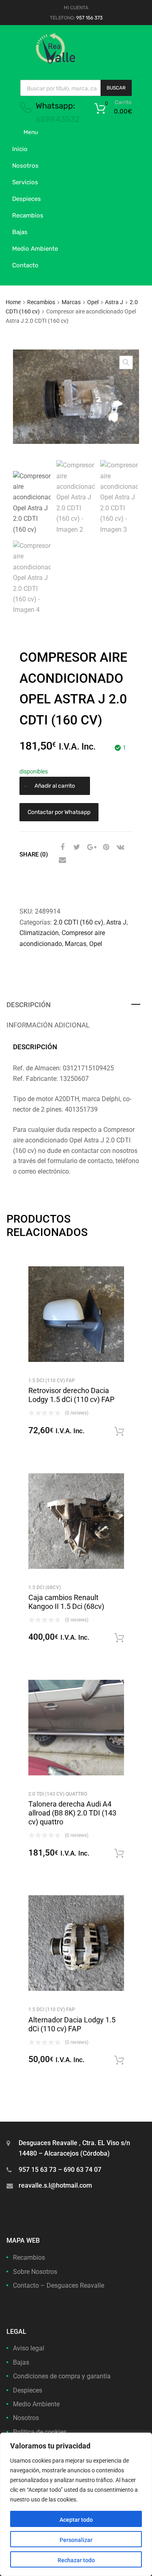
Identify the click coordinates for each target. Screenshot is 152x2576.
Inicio (20, 149)
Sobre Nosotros (35, 2272)
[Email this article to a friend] (61, 860)
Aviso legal (29, 2348)
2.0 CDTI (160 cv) (78, 922)
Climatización (39, 933)
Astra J (114, 302)
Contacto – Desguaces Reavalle (59, 2285)
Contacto (25, 265)
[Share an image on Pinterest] (105, 847)
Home (13, 302)
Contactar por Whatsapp (59, 812)
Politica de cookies (40, 2432)
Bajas (20, 232)
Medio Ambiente (35, 249)
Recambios (28, 215)
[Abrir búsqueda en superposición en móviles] (76, 88)
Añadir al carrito (55, 786)
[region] (76, 2504)
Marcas (71, 302)
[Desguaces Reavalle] (76, 62)
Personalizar (76, 2540)
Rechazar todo (76, 2560)
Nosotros (25, 166)
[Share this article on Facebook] (61, 847)
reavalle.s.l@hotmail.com (55, 2185)
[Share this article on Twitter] (76, 847)
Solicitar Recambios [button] (119, 1432)
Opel (93, 302)
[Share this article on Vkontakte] (120, 847)
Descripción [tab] (29, 1005)
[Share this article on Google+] (90, 847)
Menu (31, 132)
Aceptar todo (76, 2520)
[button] (126, 362)
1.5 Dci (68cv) (45, 1587)
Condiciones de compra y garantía (62, 2376)
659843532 (58, 119)
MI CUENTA (76, 8)
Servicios (25, 182)
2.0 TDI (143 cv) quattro (58, 1794)
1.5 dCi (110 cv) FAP (52, 1381)
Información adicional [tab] (48, 1025)
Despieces (27, 199)
